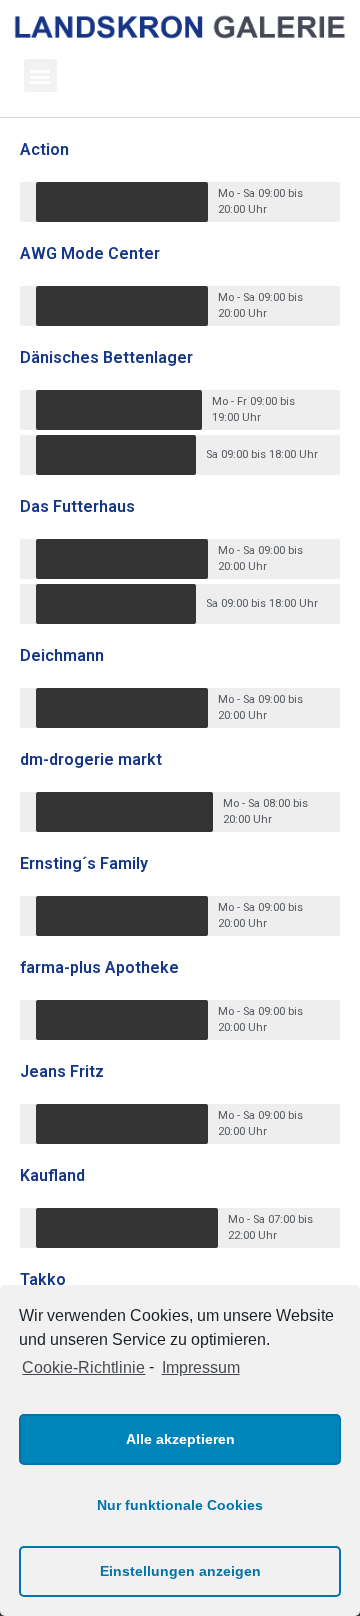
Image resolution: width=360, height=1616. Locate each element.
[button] (40, 75)
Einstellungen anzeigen (180, 1571)
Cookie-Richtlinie (83, 1367)
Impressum (200, 1367)
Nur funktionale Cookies (180, 1505)
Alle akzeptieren (180, 1439)
